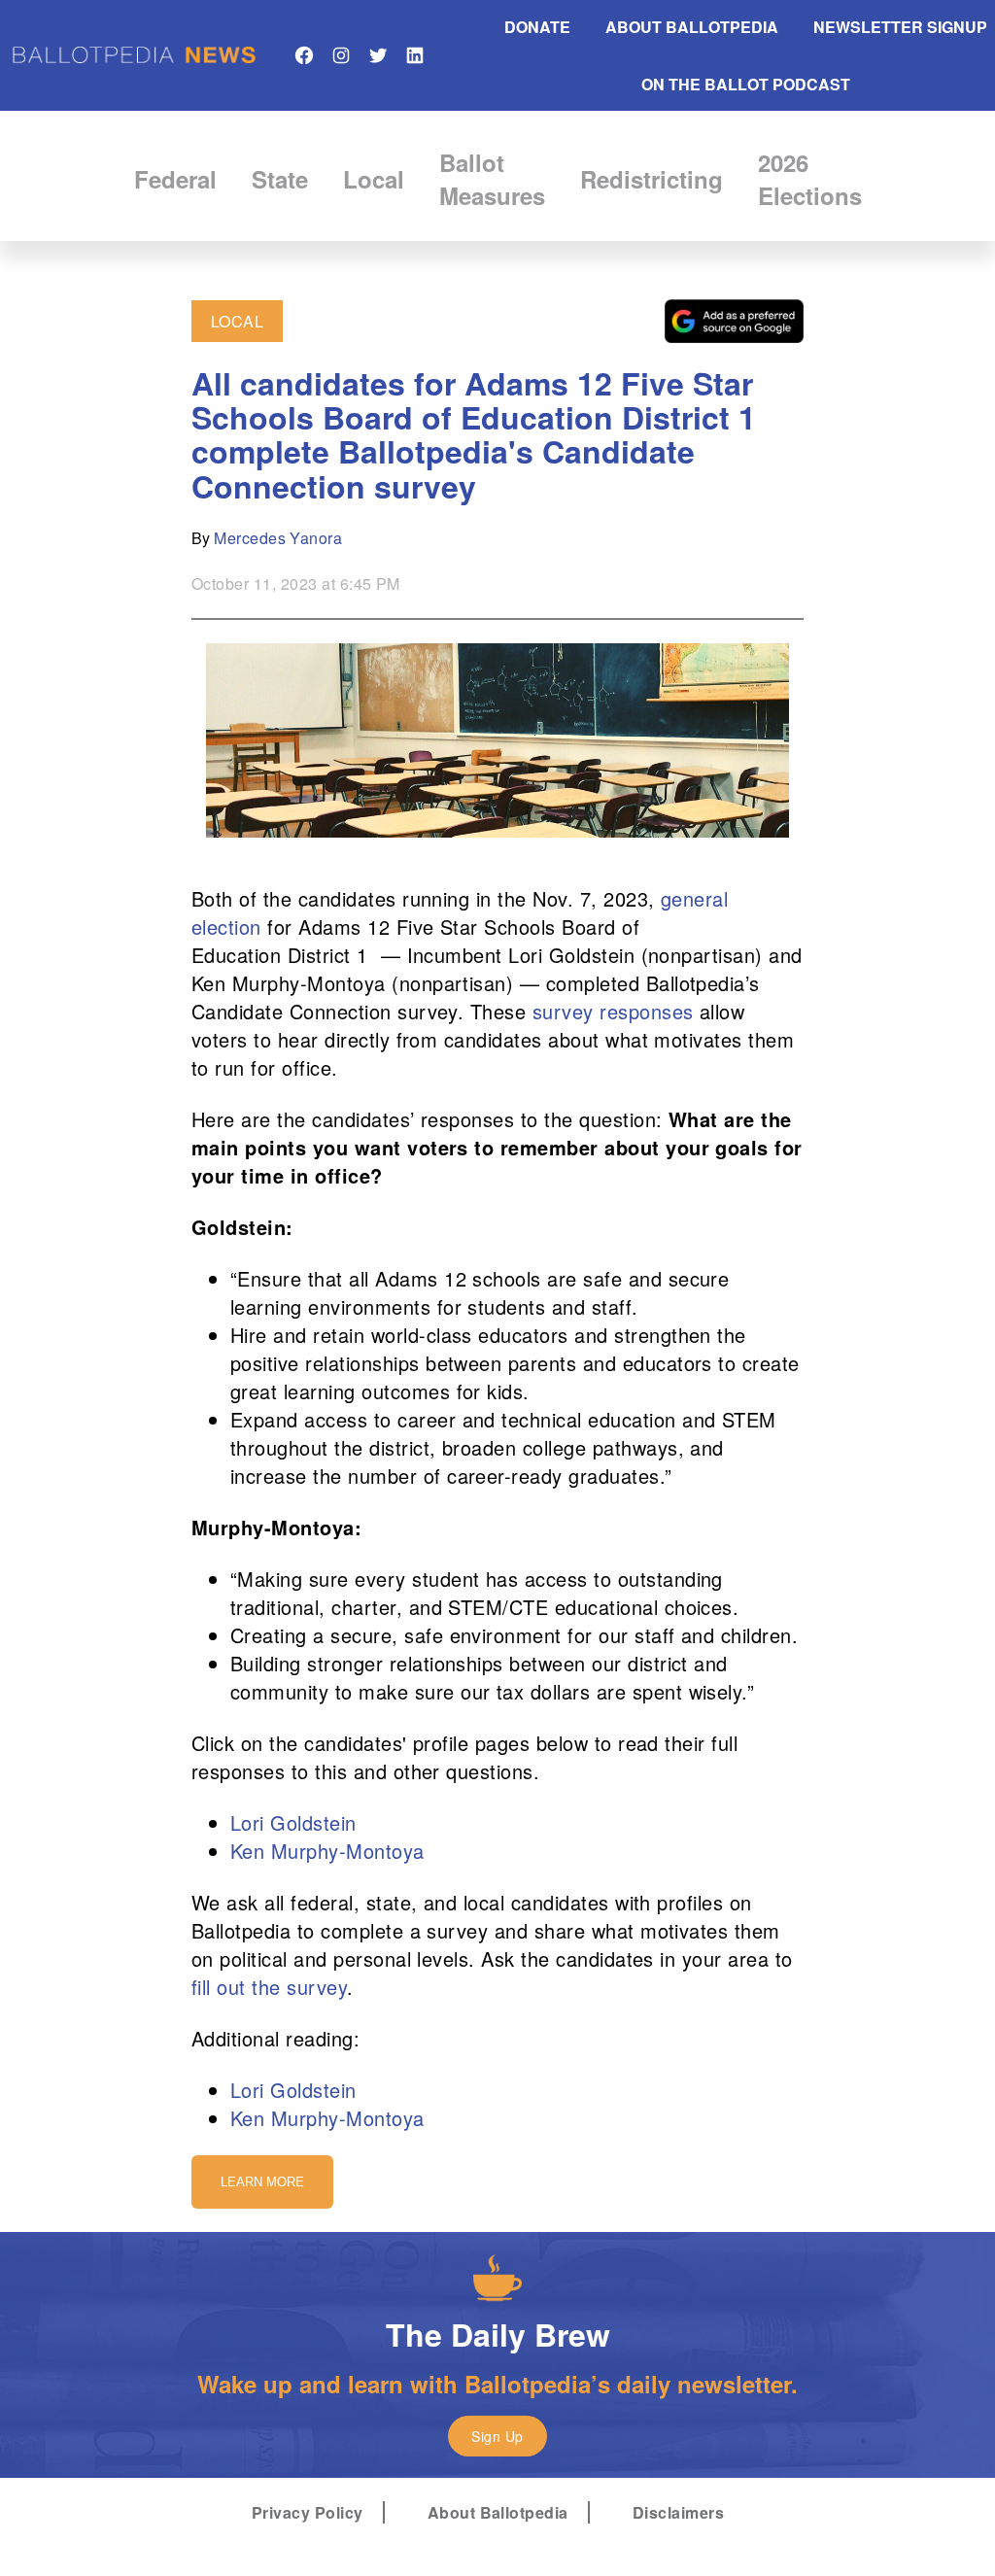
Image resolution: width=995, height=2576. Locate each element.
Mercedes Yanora (278, 538)
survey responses (613, 1011)
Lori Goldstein (293, 1822)
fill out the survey (269, 1987)
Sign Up (497, 2436)
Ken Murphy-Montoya (327, 1851)
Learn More (262, 2182)
